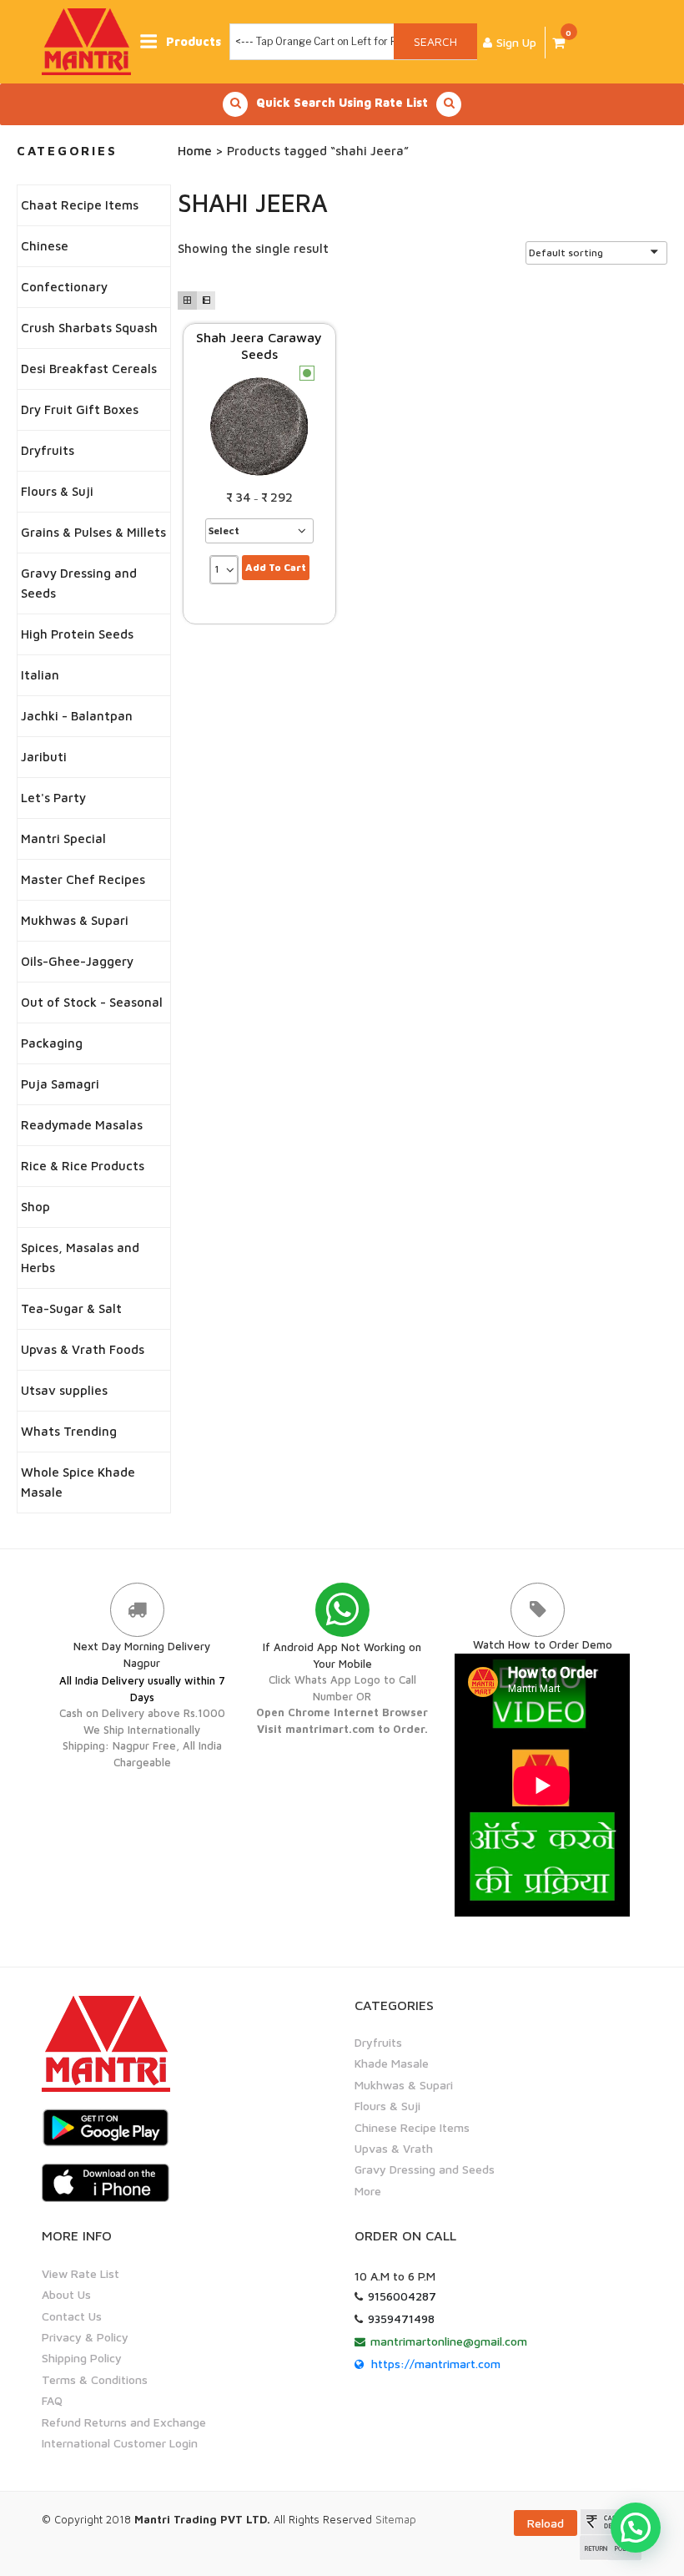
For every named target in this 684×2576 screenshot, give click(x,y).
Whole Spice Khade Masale (78, 1482)
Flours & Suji (57, 491)
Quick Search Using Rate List (342, 102)
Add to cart (276, 567)
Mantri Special (63, 838)
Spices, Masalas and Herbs (80, 1258)
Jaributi (44, 757)
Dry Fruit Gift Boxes (80, 409)
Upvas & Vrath (394, 2148)
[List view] (206, 301)
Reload (546, 2523)
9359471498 (401, 2318)
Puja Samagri (60, 1084)
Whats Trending (69, 1431)
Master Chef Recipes (83, 879)
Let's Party (53, 798)
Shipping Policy (82, 2358)
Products (194, 41)
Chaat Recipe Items (80, 205)
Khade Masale (392, 2063)
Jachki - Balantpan (77, 716)
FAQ (52, 2400)
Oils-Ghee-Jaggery (77, 961)
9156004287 (402, 2296)
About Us (66, 2294)
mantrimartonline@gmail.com (449, 2341)
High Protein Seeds (77, 634)
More (368, 2191)
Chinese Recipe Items (412, 2127)
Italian (40, 675)
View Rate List (80, 2273)
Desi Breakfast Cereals (89, 369)
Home (195, 151)
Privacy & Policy (85, 2337)
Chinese (45, 246)
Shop (35, 1207)
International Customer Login (120, 2443)
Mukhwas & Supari (75, 920)
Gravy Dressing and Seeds (79, 583)
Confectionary (64, 287)
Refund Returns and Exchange (124, 2422)
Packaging (52, 1043)
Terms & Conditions (95, 2379)
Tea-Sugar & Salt (71, 1308)
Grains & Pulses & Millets (93, 532)
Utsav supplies (64, 1390)
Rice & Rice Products (83, 1166)
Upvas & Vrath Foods (83, 1349)
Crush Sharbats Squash (89, 328)
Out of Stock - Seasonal (92, 1002)
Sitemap (396, 2519)
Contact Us (72, 2316)
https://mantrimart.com (436, 2364)
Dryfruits (48, 450)
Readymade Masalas (82, 1125)
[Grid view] (187, 301)
